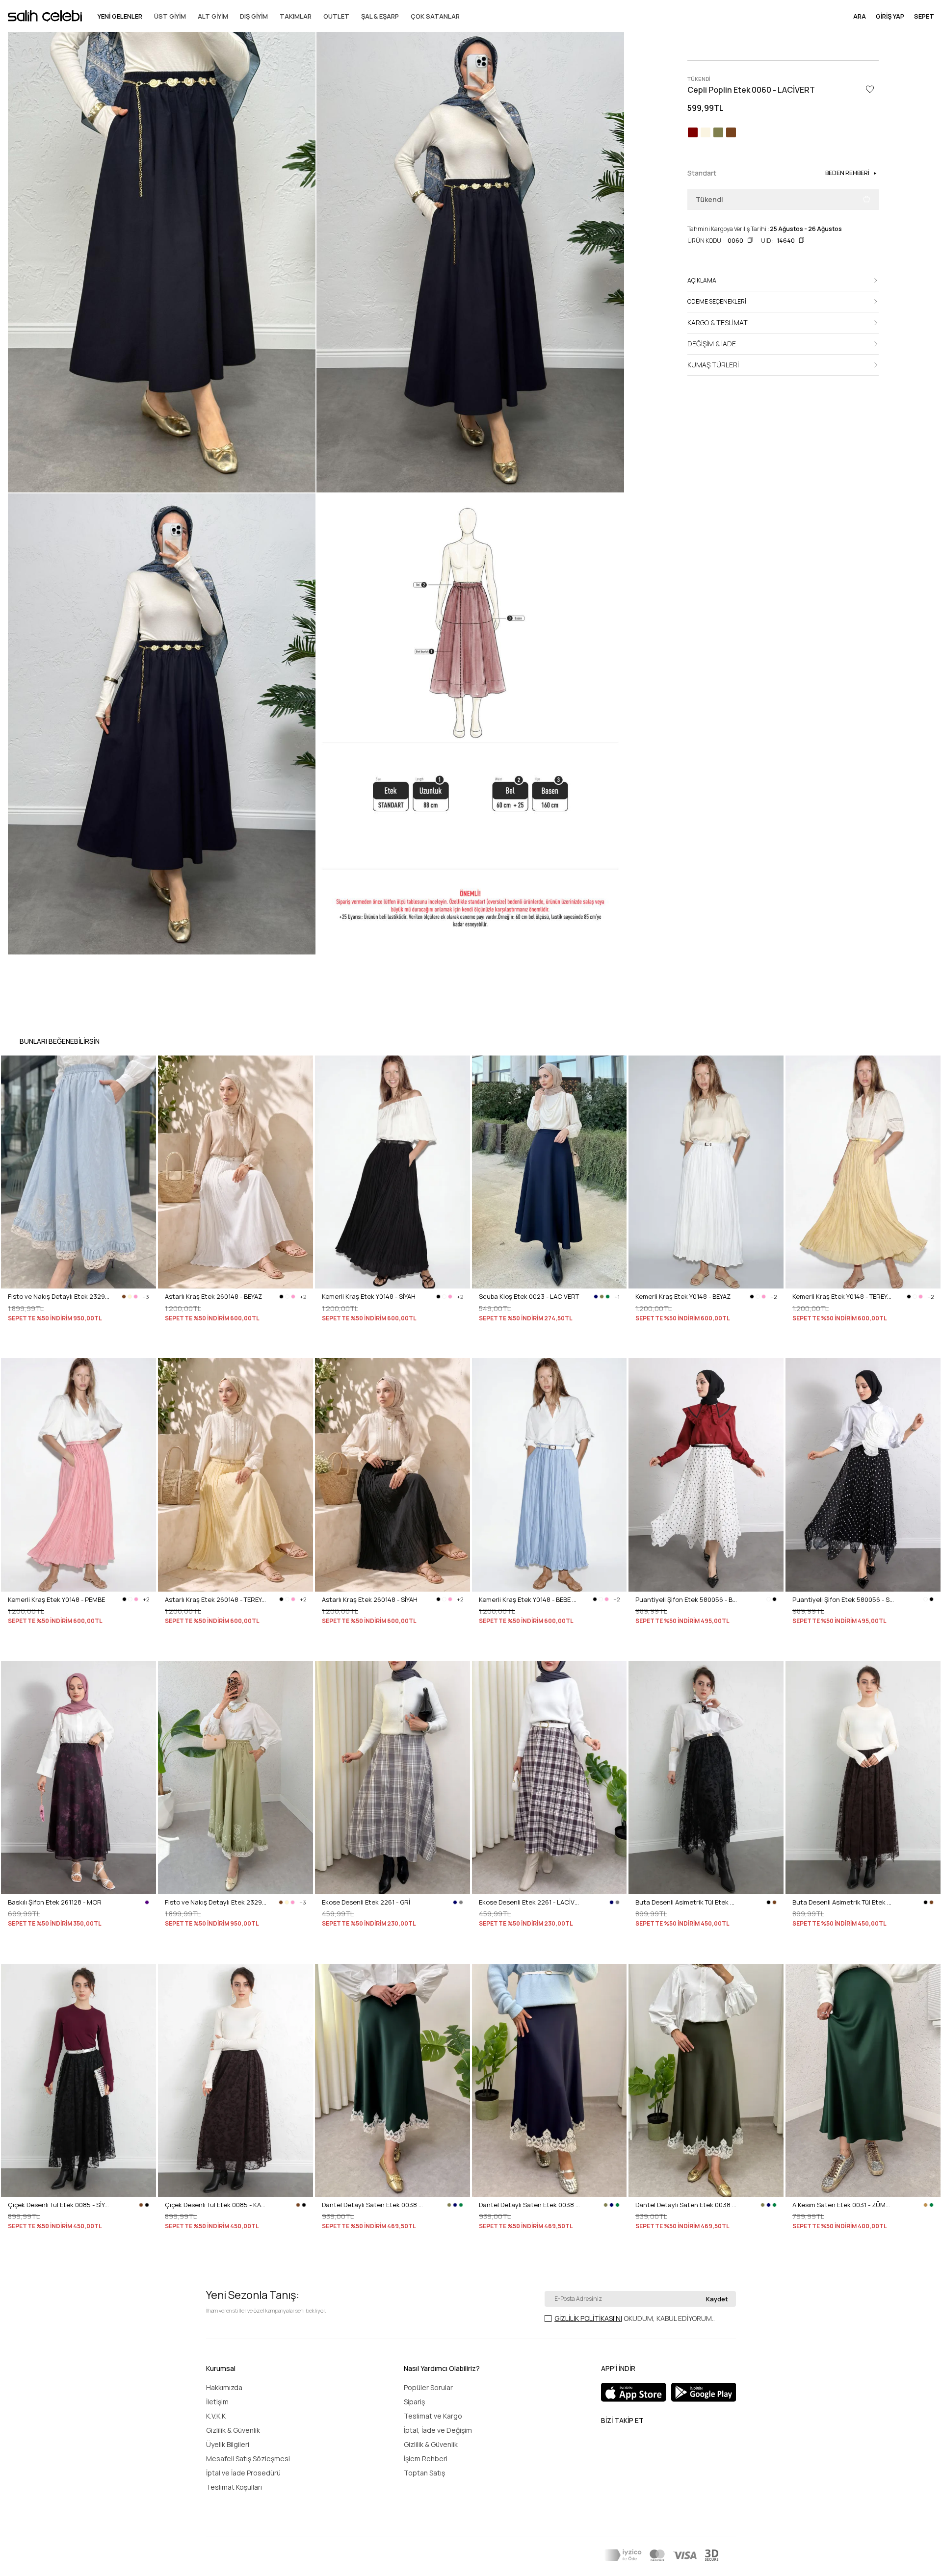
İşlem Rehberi (426, 2459)
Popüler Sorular (428, 2387)
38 (25, 1951)
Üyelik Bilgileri (228, 2444)
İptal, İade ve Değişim (438, 2430)
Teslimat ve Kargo (433, 2416)
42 (366, 1951)
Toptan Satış (424, 2473)
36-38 (173, 1346)
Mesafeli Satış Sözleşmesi (248, 2459)
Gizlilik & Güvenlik (233, 2430)
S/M (484, 1346)
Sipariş (414, 2402)
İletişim (217, 2402)
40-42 (196, 1346)
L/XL (502, 1346)
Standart (21, 1346)
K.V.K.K (216, 2416)
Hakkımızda (224, 2387)
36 (326, 1951)
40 (38, 1951)
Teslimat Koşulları (234, 2487)
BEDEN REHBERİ (847, 173)
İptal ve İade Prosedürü (243, 2473)
